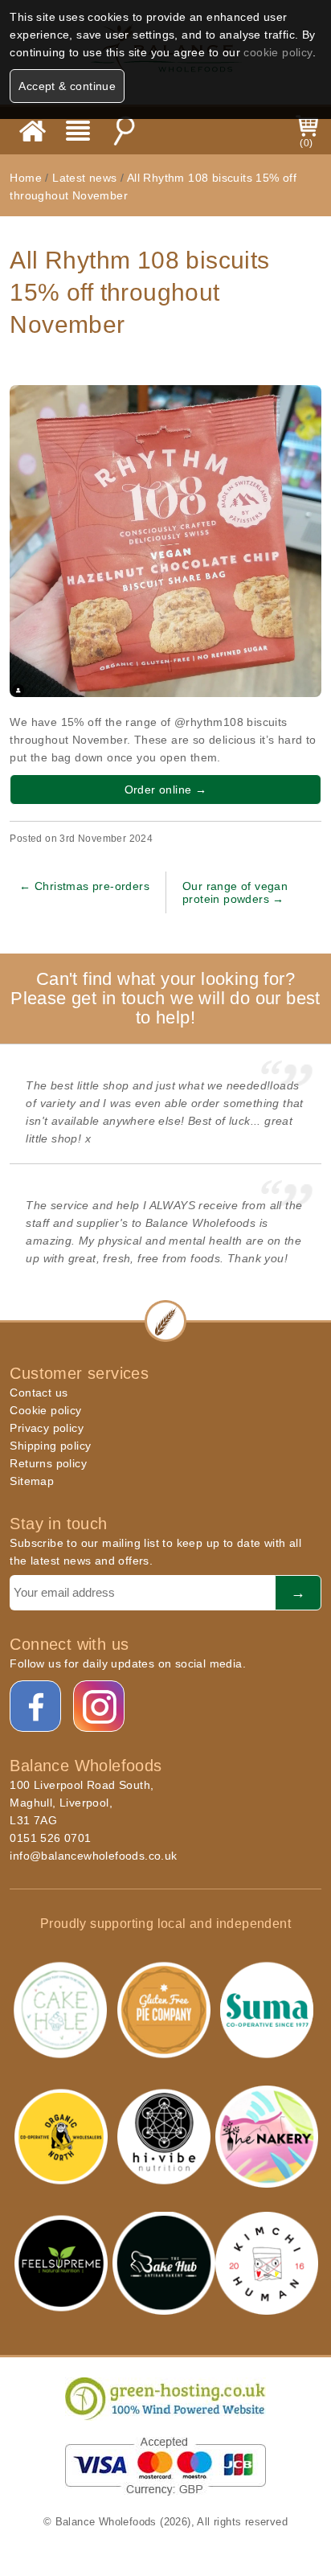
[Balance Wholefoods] (33, 131)
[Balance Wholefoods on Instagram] (100, 1707)
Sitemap (32, 1481)
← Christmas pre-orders (84, 886)
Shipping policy (50, 1446)
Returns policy (48, 1463)
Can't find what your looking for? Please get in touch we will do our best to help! (165, 998)
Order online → (166, 790)
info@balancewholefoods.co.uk (93, 1856)
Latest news (86, 178)
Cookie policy (45, 1410)
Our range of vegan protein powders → (235, 892)
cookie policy (278, 52)
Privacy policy (47, 1428)
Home (26, 178)
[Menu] (78, 131)
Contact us (39, 1393)
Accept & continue (67, 86)
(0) (306, 143)
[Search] (124, 131)
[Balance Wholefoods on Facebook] (36, 1707)
